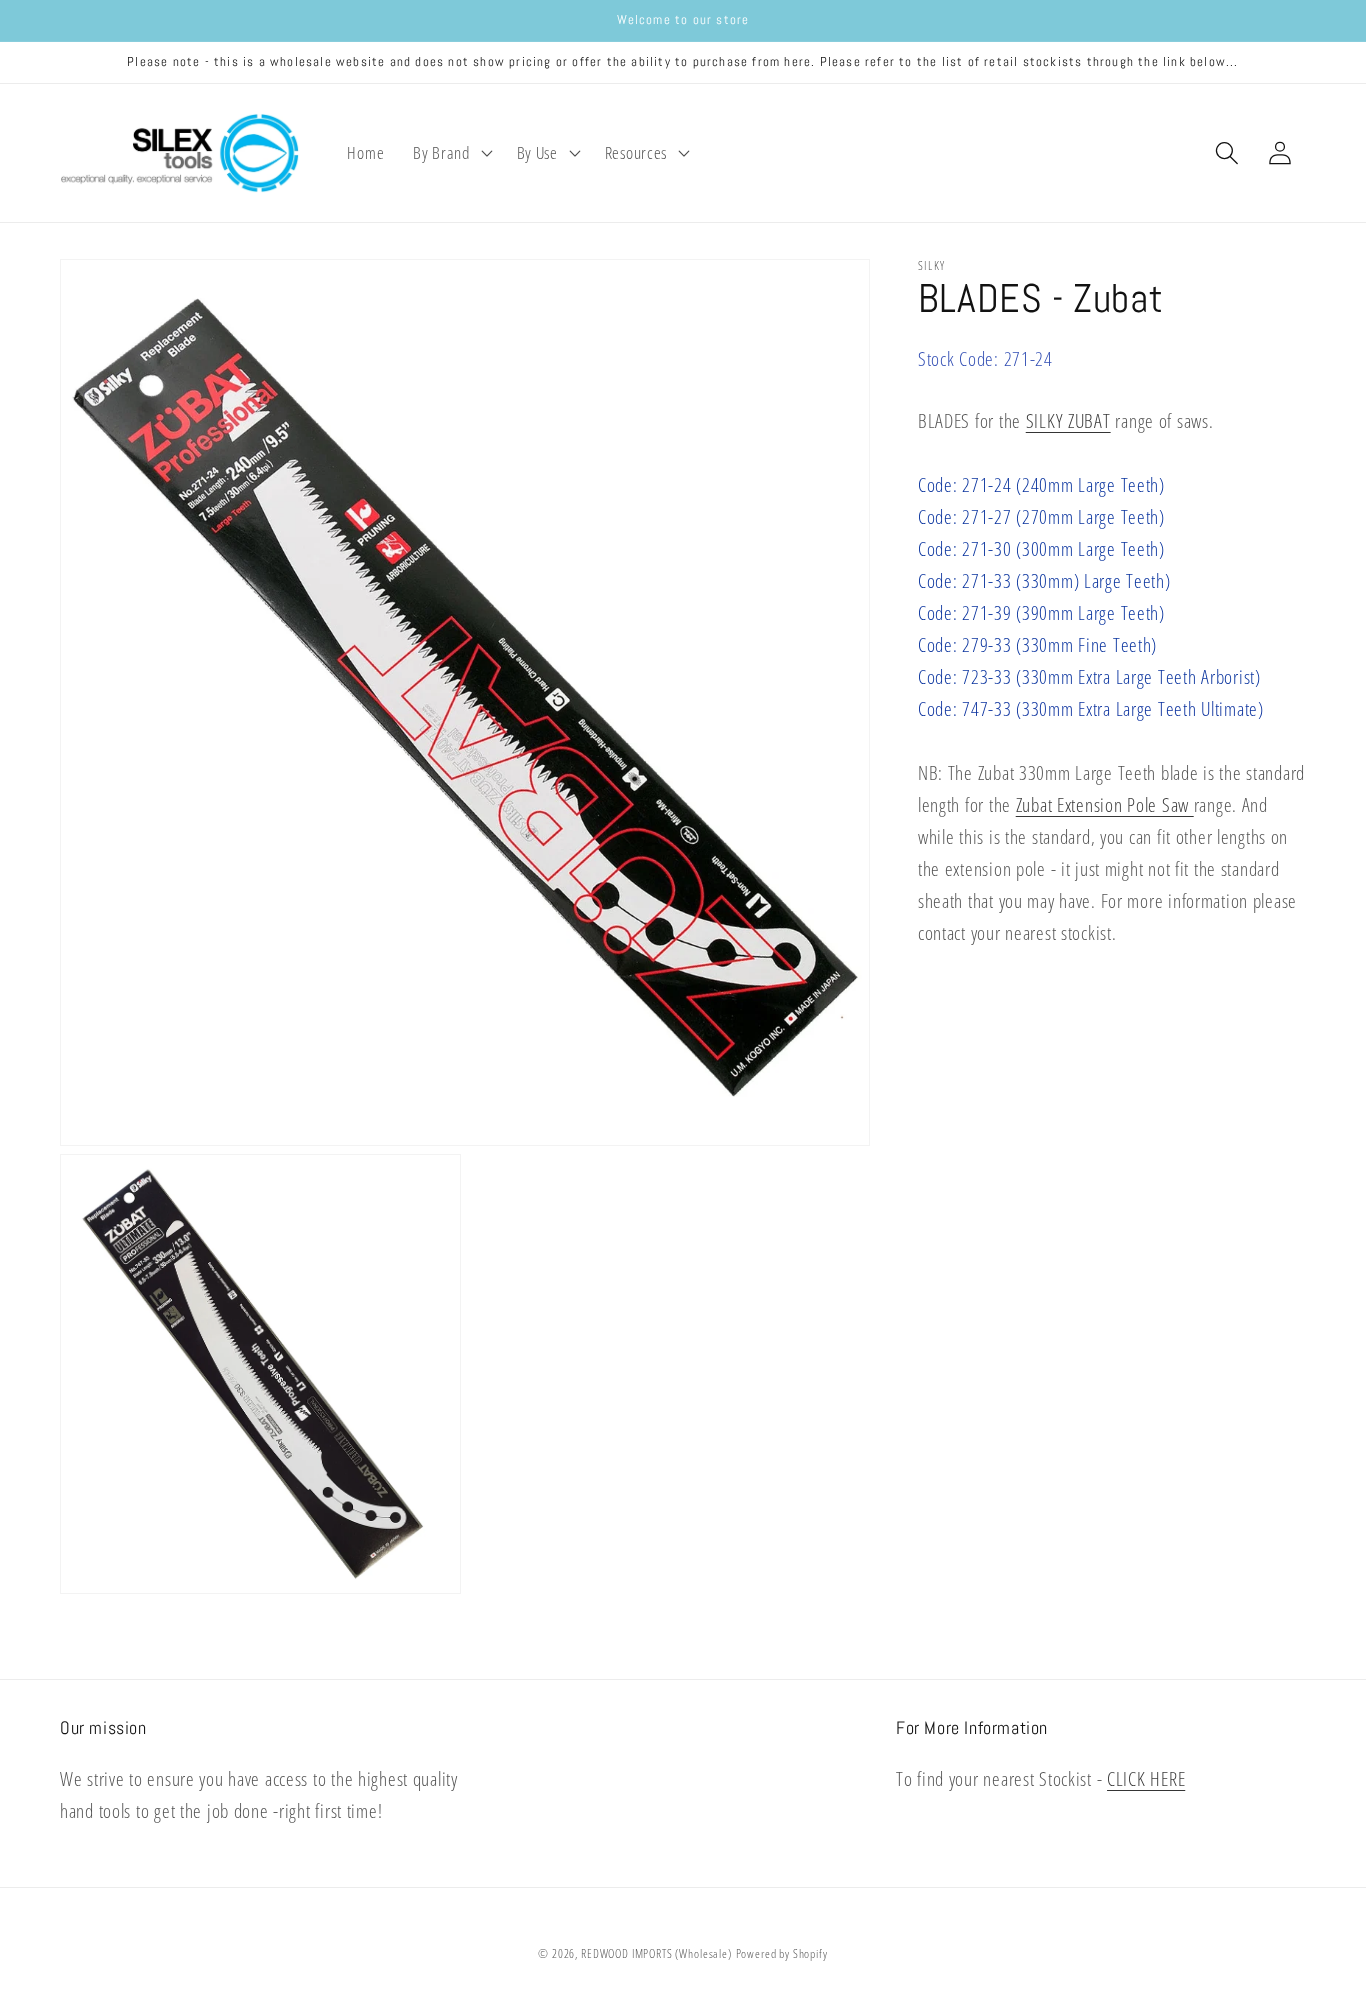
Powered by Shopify (782, 1953)
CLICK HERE (1146, 1778)
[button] (451, 153)
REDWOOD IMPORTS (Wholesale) (656, 1953)
